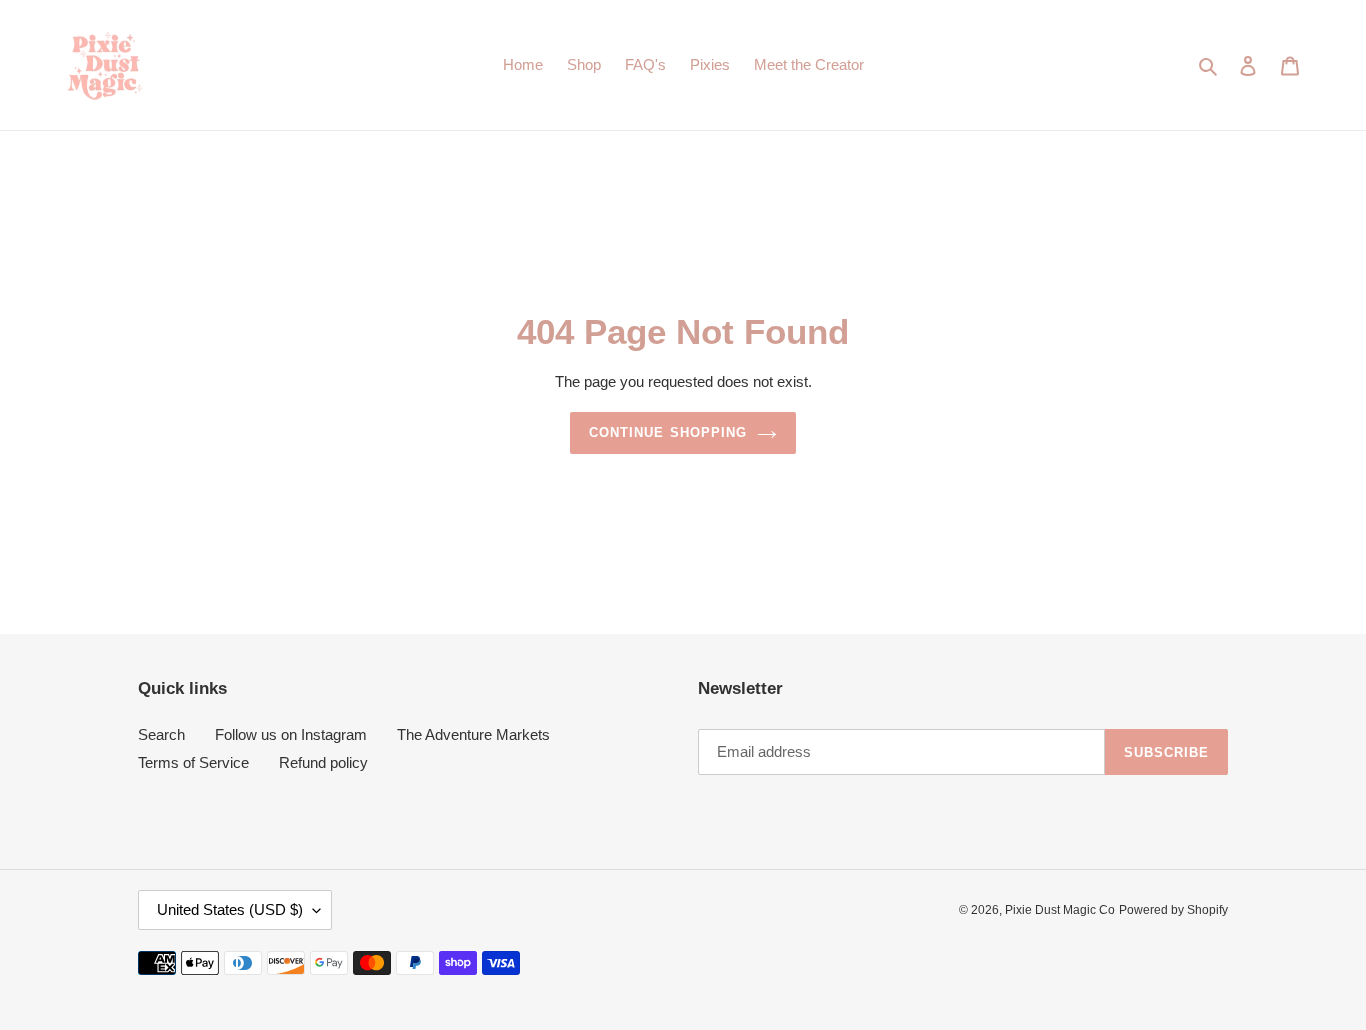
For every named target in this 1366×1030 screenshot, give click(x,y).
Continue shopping (668, 432)
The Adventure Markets (473, 734)
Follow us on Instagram (291, 734)
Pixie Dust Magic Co (1060, 910)
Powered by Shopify (1173, 910)
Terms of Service (193, 762)
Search (161, 734)
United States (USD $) (230, 909)
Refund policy (323, 762)
